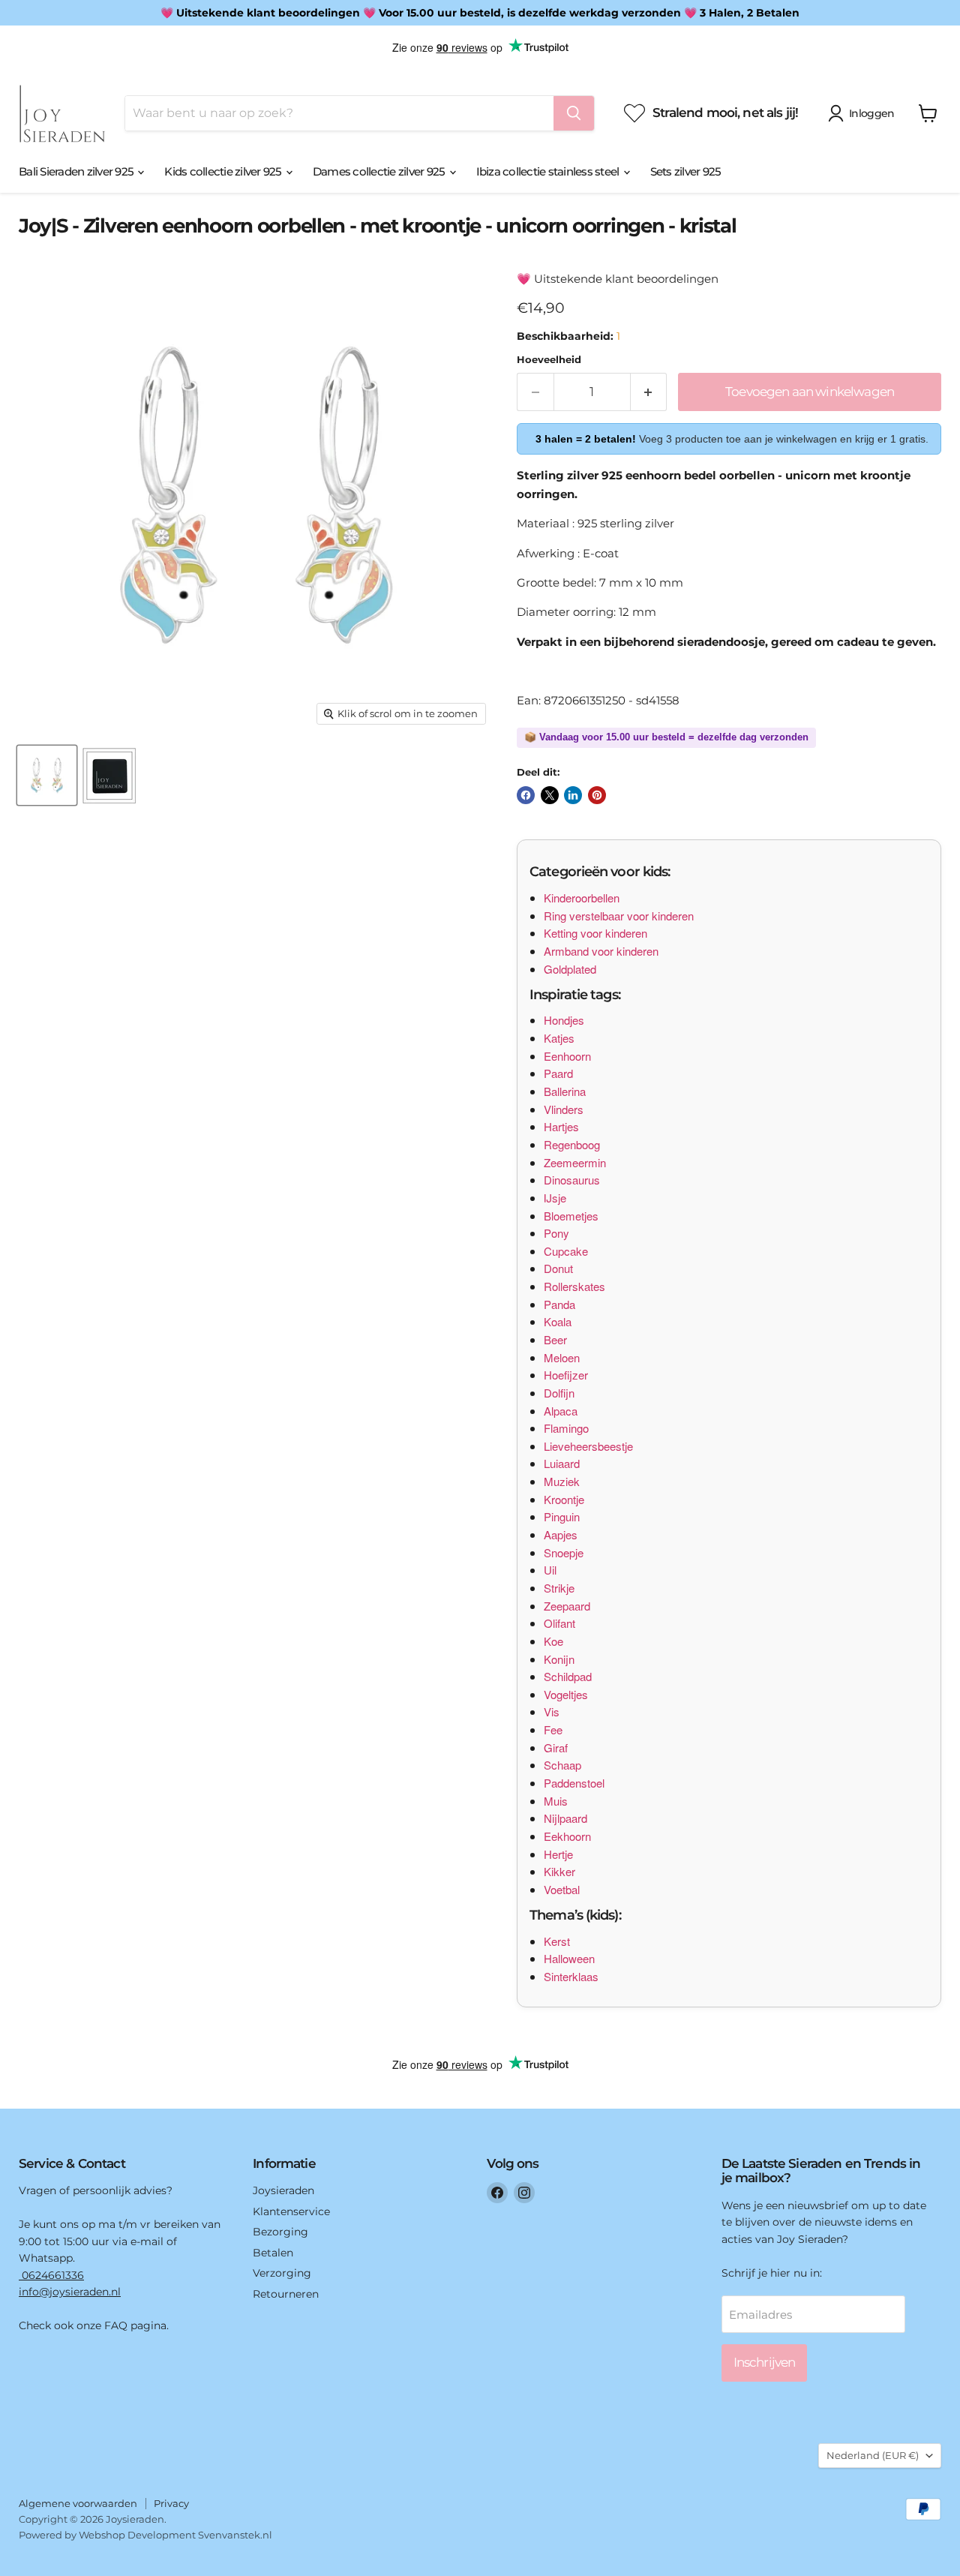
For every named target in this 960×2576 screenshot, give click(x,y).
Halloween (569, 1958)
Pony (556, 1233)
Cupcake (566, 1251)
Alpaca (561, 1411)
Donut (558, 1268)
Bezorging (280, 2232)
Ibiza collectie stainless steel (549, 171)
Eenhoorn (567, 1056)
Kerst (557, 1941)
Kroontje (564, 1499)
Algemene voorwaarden (78, 2503)
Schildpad (568, 1676)
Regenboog (572, 1144)
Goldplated (570, 969)
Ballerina (565, 1091)
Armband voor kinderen (601, 951)
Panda (559, 1304)
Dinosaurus (572, 1180)
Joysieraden (283, 2190)
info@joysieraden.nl (70, 2292)
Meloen (562, 1357)
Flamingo (566, 1428)
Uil (550, 1570)
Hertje (558, 1854)
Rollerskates (574, 1286)
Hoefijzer (566, 1375)
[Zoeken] (574, 113)
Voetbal (562, 1889)
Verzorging (282, 2273)
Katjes (559, 1038)
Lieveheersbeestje (588, 1446)
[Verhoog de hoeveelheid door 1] (649, 392)
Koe (553, 1641)
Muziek (562, 1481)
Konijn (559, 1659)
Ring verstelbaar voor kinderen (619, 916)
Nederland (873, 2455)
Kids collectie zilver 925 (224, 171)
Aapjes (561, 1534)
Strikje (559, 1588)
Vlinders (564, 1109)
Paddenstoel (574, 1783)
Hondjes (564, 1020)
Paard (558, 1073)
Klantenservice (291, 2211)
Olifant (559, 1623)
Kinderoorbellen (582, 898)
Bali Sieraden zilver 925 (77, 171)
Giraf (556, 1747)
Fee (553, 1729)
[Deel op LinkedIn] (573, 795)
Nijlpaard (565, 1818)
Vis (552, 1711)
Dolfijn (559, 1393)
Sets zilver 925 (686, 171)
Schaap (562, 1765)
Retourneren (286, 2294)
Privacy (171, 2503)
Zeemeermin (575, 1162)
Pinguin (562, 1516)
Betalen (273, 2253)
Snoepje (564, 1552)
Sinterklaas (571, 1976)
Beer (555, 1339)
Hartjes (561, 1126)
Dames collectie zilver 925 (380, 171)
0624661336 (51, 2275)
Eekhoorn (567, 1836)
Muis (556, 1801)
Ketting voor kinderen (595, 933)
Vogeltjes (566, 1694)
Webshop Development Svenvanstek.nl (175, 2535)
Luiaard (562, 1463)
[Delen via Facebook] (526, 795)
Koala (558, 1321)
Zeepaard (567, 1606)
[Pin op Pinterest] (597, 795)
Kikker (559, 1871)
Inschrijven (765, 2362)
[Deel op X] (550, 795)
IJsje (555, 1198)
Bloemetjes (571, 1216)
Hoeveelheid (549, 360)
